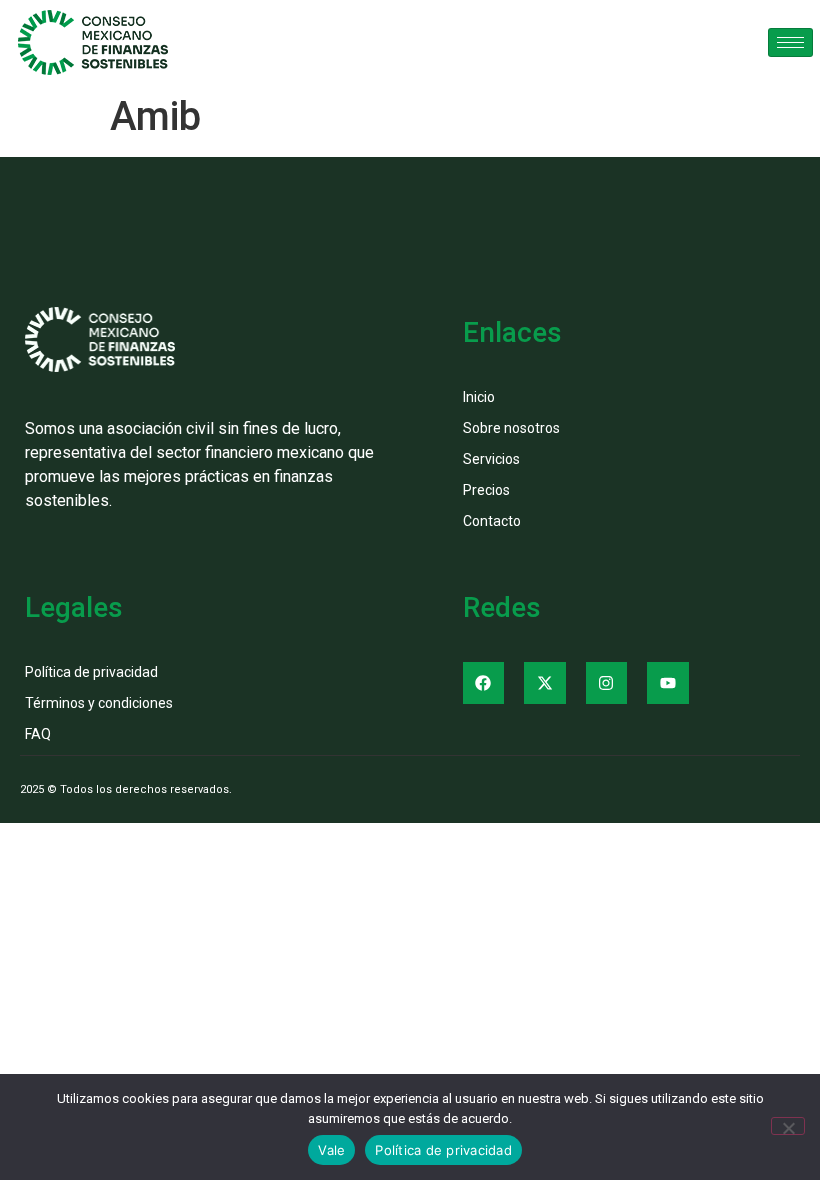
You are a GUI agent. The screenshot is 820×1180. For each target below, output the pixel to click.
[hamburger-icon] (790, 42)
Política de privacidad (443, 1150)
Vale (331, 1150)
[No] (788, 1126)
